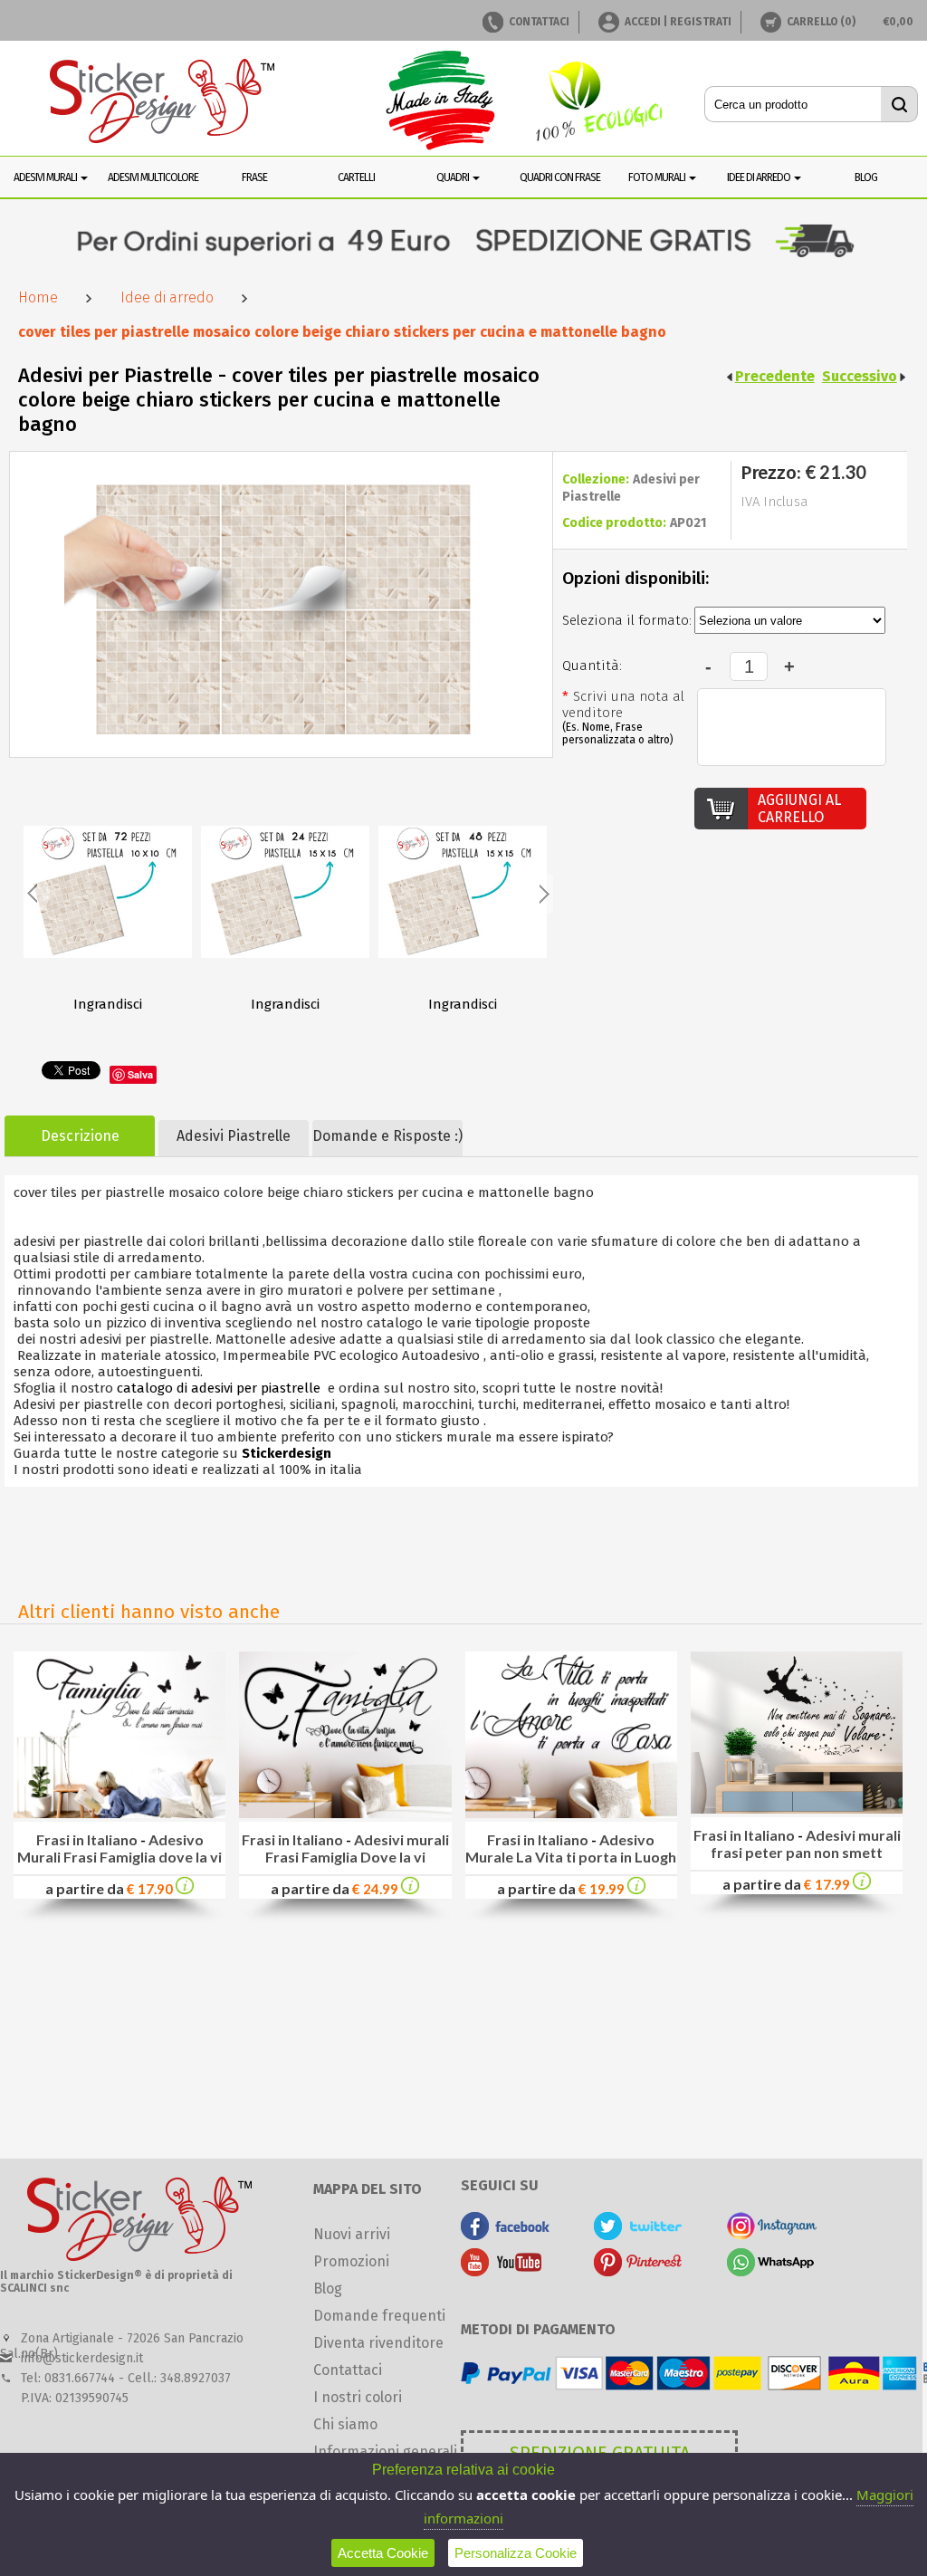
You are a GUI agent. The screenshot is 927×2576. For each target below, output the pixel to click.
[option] (108, 907)
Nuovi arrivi (352, 2234)
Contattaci (348, 2370)
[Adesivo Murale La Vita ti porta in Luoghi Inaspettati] (571, 1813)
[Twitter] (639, 2235)
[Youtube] (506, 2271)
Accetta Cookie (383, 2553)
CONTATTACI (539, 22)
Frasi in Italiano (87, 1839)
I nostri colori (358, 2397)
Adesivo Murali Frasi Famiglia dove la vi (119, 1848)
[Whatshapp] (772, 2271)
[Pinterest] (639, 2271)
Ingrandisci (108, 1004)
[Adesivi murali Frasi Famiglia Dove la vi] (410, 1889)
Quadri (454, 177)
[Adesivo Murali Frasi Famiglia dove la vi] (185, 1889)
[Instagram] (772, 2235)
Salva (140, 1074)
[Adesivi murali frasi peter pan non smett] (862, 1885)
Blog (328, 2289)
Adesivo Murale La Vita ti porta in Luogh (571, 1848)
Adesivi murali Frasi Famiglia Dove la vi (357, 1848)
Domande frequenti (379, 2316)
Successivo (860, 376)
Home (38, 297)
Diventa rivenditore (378, 2343)
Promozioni (351, 2261)
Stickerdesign (287, 1453)
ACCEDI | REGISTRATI (678, 22)
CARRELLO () (821, 22)
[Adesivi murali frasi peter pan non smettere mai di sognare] (797, 1809)
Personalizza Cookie (516, 2553)
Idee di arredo (167, 297)
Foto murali (658, 177)
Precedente (775, 376)
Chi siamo (345, 2424)
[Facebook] (506, 2235)
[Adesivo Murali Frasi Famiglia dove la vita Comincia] (119, 1813)
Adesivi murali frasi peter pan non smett (806, 1843)
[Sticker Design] (163, 103)
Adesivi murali (46, 177)
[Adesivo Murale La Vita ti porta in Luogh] (636, 1889)
